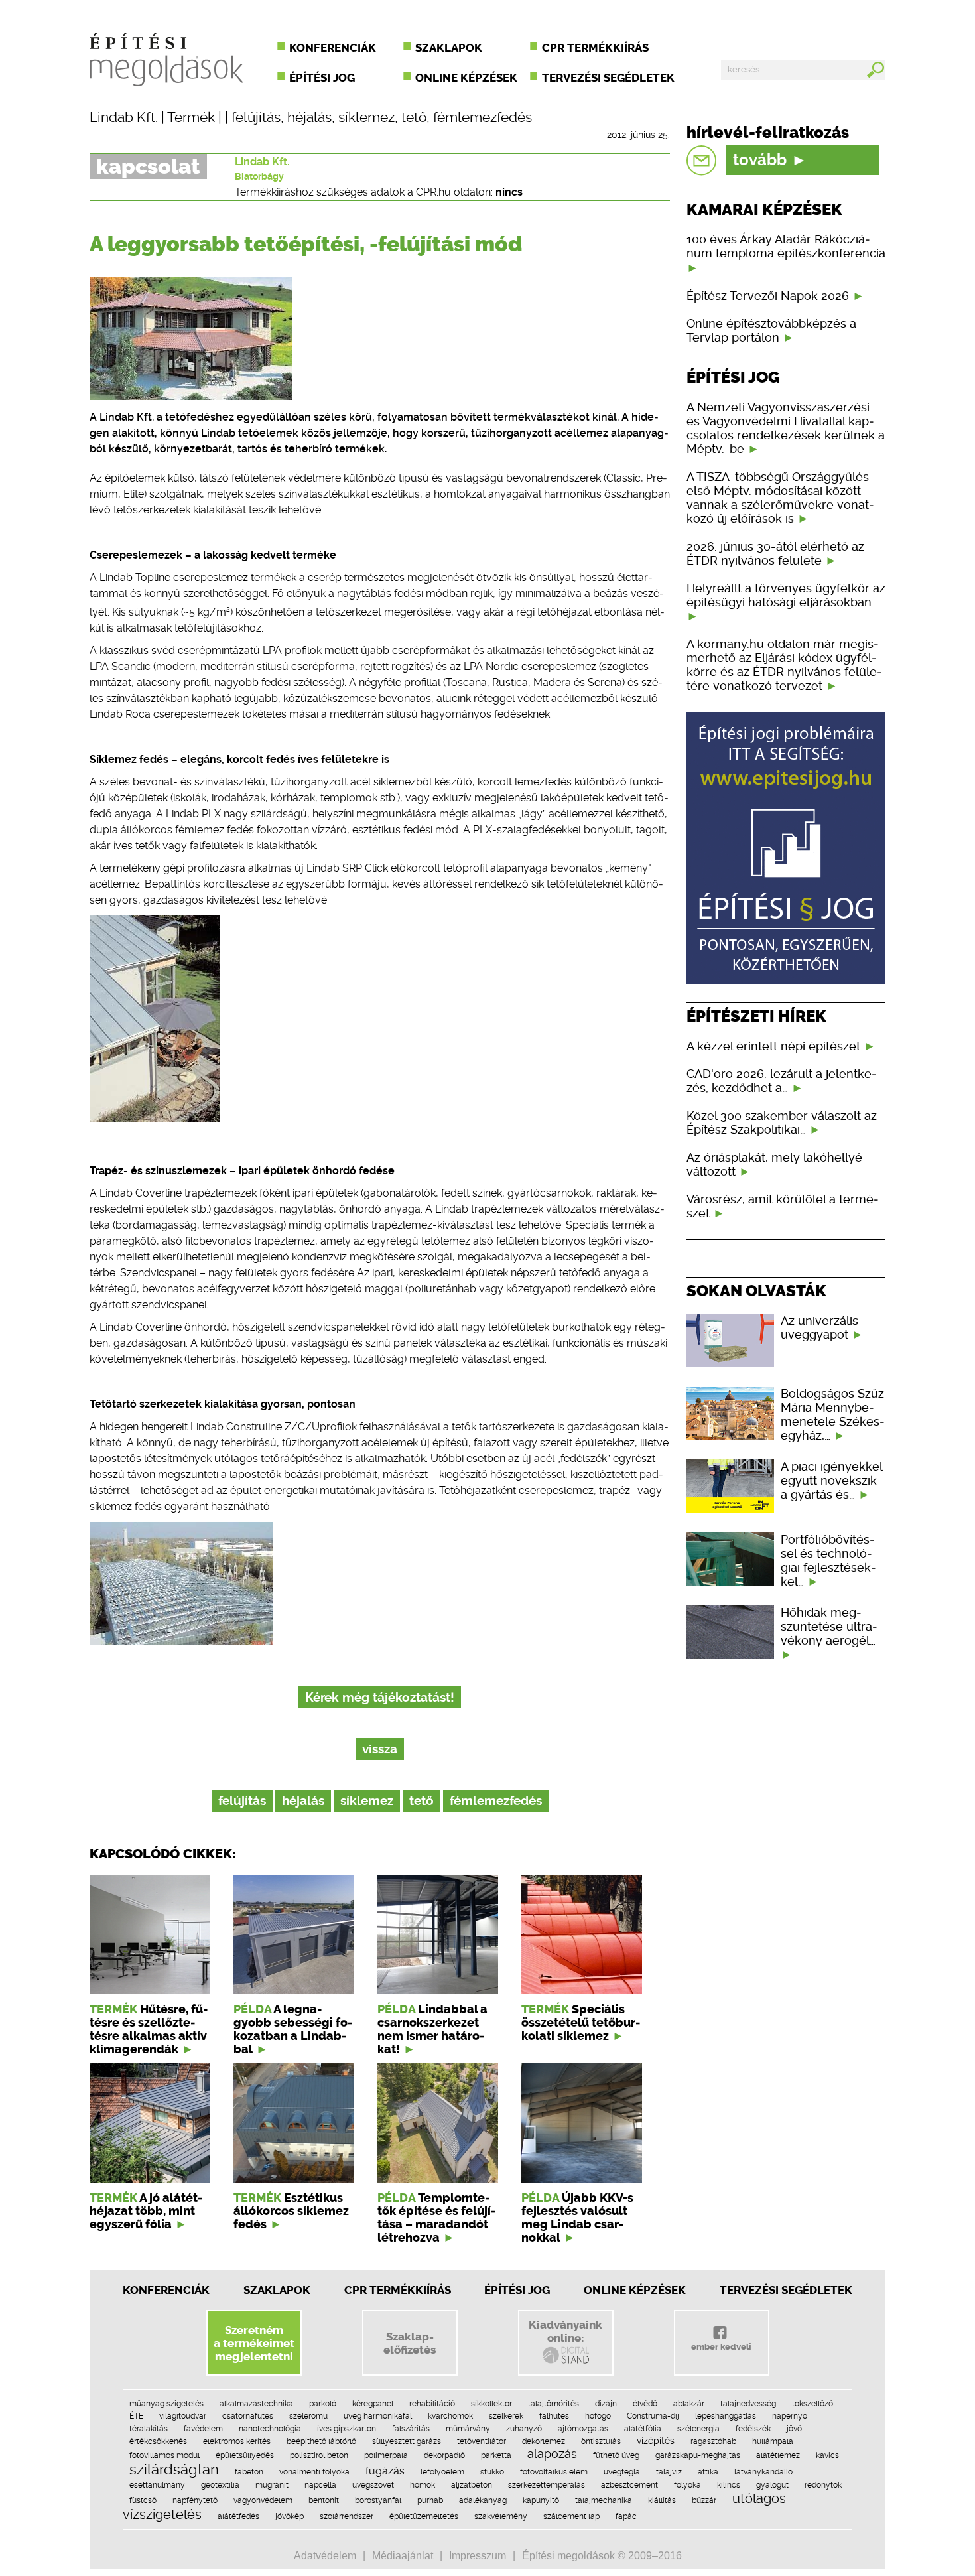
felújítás (256, 117)
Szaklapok (449, 48)
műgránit (272, 2485)
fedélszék (753, 2429)
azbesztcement (629, 2485)
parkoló (323, 2404)
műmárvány (468, 2429)
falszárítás (411, 2429)
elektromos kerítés (237, 2441)
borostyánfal (378, 2500)
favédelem (203, 2429)
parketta (496, 2455)
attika (708, 2472)
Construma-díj (653, 2416)
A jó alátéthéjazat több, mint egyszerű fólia (146, 2211)
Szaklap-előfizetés (410, 2343)
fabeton (249, 2472)
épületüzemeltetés (424, 2516)
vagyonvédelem (263, 2500)
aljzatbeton (472, 2485)
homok (422, 2485)
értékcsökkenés (158, 2441)
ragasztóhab (713, 2441)
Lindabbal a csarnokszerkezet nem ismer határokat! (432, 2029)
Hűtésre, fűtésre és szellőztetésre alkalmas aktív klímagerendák (149, 2029)
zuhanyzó (524, 2429)
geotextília (220, 2485)
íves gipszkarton (347, 2429)
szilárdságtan (174, 2469)
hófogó (598, 2416)
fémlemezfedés (483, 117)
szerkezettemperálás (547, 2485)
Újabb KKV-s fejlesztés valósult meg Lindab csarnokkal (577, 2218)
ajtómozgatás (583, 2429)
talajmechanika (604, 2500)
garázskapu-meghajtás (698, 2455)
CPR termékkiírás (595, 48)
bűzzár (704, 2500)
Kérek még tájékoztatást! (380, 1697)
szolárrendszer (347, 2516)
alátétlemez (778, 2455)
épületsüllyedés (245, 2455)
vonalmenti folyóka (314, 2472)
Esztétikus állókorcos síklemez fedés (291, 2211)
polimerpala (386, 2455)
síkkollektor (491, 2404)
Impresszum (478, 2556)
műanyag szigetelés (166, 2404)
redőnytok (823, 2485)
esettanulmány (157, 2485)
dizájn (606, 2404)
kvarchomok (450, 2416)
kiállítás (662, 2500)
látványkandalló (763, 2472)
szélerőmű (308, 2416)
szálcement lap (571, 2516)
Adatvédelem (325, 2556)
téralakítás (149, 2429)
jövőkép (290, 2516)
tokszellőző (812, 2404)
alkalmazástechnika (256, 2404)
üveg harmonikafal (378, 2416)
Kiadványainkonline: (565, 2331)
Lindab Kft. (124, 117)
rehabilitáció (432, 2404)
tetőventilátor (482, 2441)
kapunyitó (541, 2500)
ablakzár (689, 2404)
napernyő (790, 2416)
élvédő (645, 2404)
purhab (430, 2500)
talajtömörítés (553, 2404)
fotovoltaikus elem (554, 2472)
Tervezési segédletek (608, 78)
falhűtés (554, 2416)
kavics (827, 2455)
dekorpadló (444, 2455)
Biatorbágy (259, 176)
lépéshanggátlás (726, 2416)
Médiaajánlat (403, 2556)
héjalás (309, 117)
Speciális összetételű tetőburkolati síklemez (581, 2023)
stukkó (492, 2472)
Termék (191, 117)
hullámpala (773, 2441)
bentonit (324, 2500)
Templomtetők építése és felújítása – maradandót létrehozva (436, 2218)
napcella (320, 2485)
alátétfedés (238, 2516)
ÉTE (136, 2416)
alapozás (552, 2454)
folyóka (687, 2485)
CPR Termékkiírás (398, 2290)
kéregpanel (373, 2404)
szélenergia (698, 2429)
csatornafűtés (248, 2416)
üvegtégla (622, 2472)
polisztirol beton (319, 2455)
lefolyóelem (442, 2472)
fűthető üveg (616, 2455)
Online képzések (466, 78)
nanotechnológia (270, 2429)
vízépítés (656, 2441)
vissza (380, 1749)
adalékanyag (483, 2500)
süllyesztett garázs (407, 2441)
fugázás (385, 2471)
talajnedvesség (748, 2404)
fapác (626, 2516)
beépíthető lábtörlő (321, 2441)
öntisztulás (601, 2441)
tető (414, 117)
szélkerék (506, 2416)
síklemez (366, 117)
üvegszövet (373, 2485)
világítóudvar (183, 2416)
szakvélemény (501, 2516)
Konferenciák (333, 48)
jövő (794, 2429)
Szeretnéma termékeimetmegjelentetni (254, 2343)
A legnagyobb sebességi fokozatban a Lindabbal (293, 2029)
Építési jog (322, 78)
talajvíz (669, 2472)
